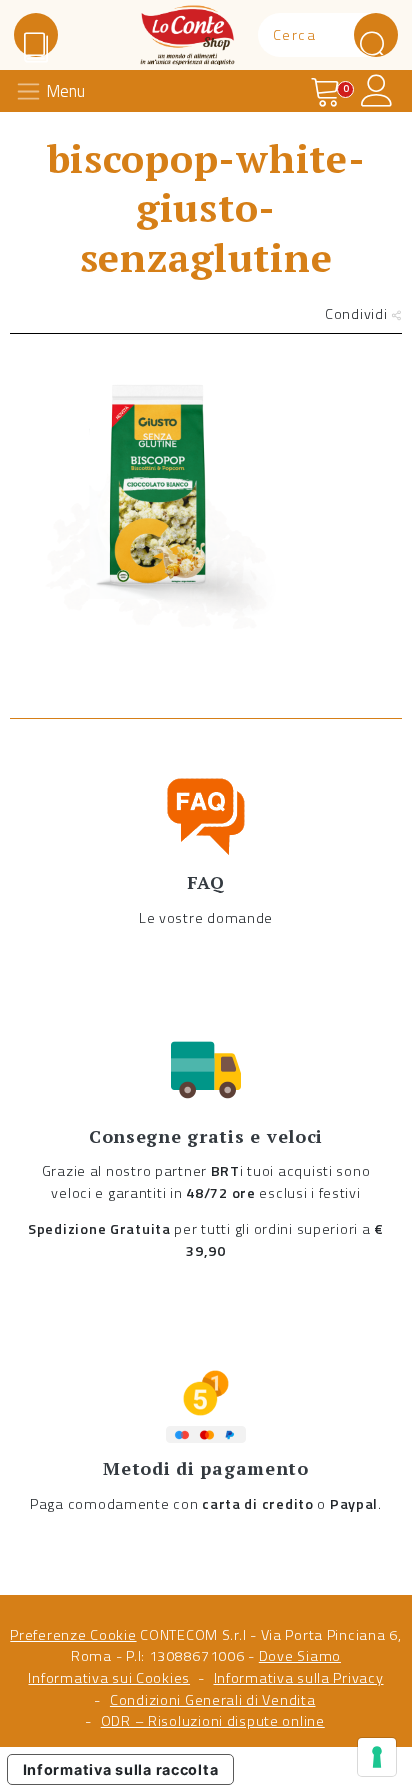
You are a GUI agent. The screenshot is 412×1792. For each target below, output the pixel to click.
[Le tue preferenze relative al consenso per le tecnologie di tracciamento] (377, 1757)
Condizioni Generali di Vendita (213, 1700)
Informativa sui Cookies (109, 1678)
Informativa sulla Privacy (299, 1678)
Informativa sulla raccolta (121, 1769)
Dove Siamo (300, 1656)
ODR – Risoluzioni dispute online (213, 1721)
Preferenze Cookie (73, 1635)
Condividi (358, 314)
